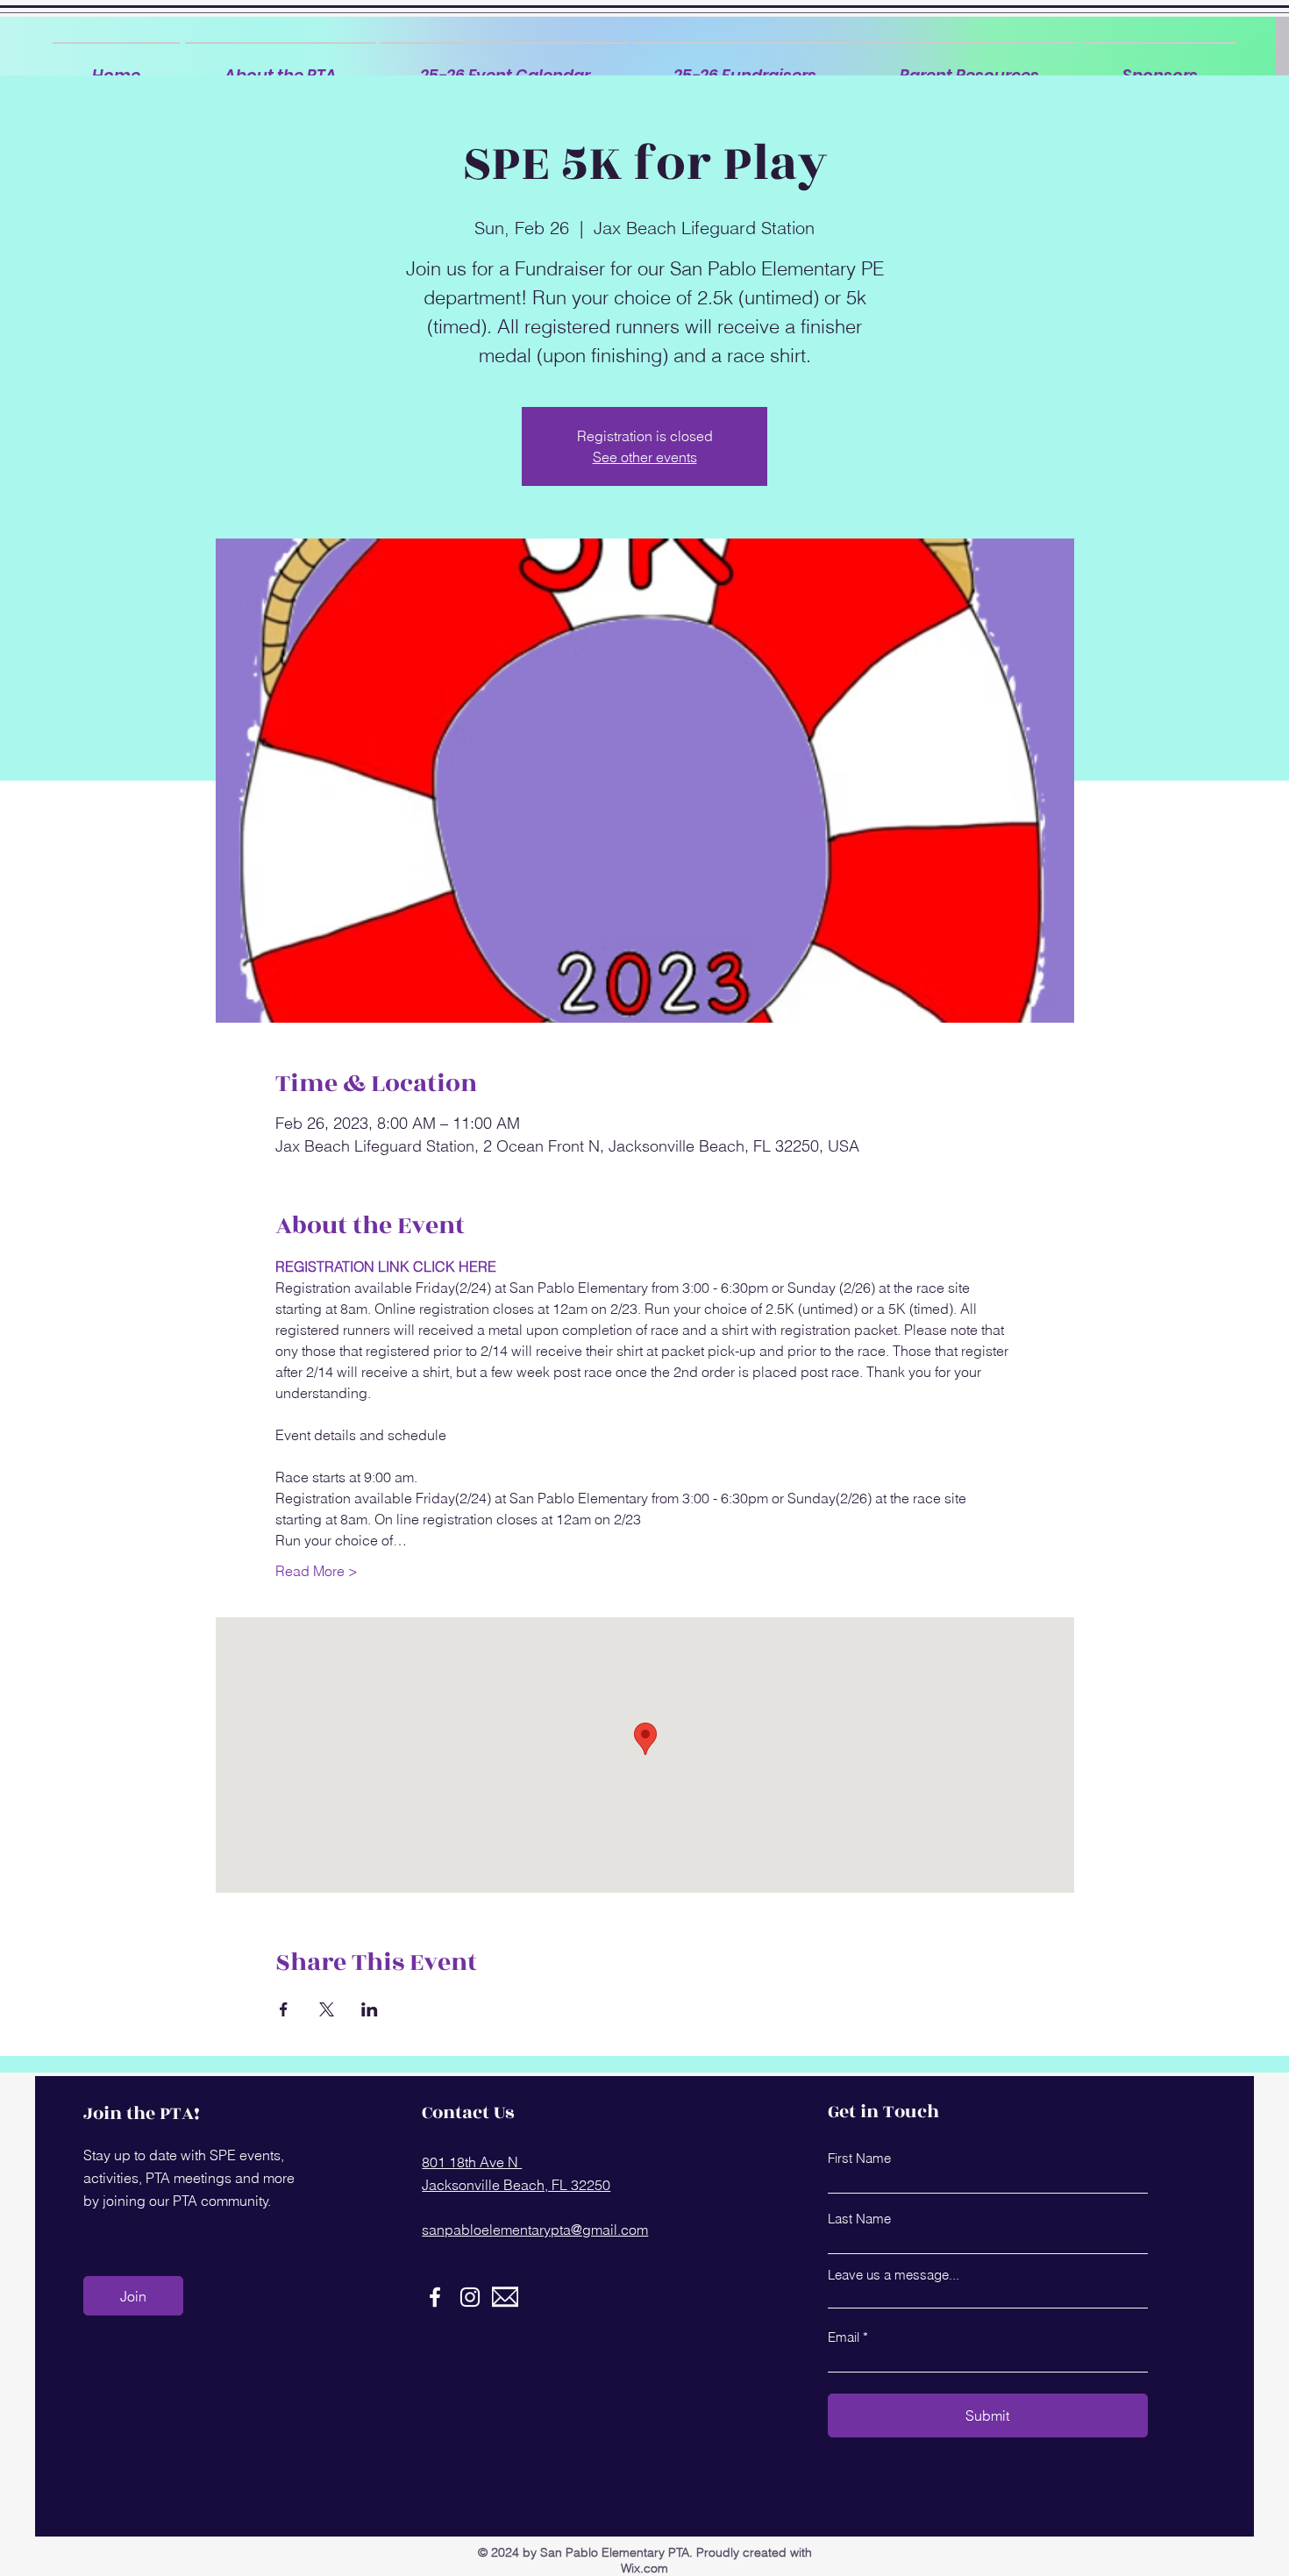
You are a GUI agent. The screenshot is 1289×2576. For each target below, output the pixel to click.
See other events (645, 457)
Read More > (317, 1571)
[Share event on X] (327, 2009)
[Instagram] (470, 2297)
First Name (859, 2158)
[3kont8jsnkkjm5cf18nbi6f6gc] (505, 2297)
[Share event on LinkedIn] (370, 2009)
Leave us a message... (894, 2275)
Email (844, 2337)
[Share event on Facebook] (284, 2009)
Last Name (859, 2219)
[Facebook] (435, 2297)
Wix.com (644, 2568)
